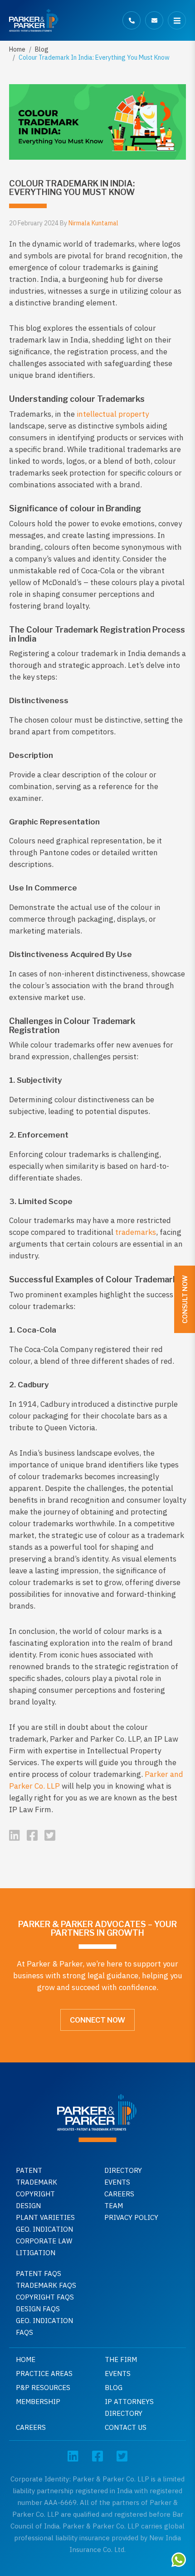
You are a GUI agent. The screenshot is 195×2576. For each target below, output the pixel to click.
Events (117, 2182)
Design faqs (38, 2309)
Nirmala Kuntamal (93, 223)
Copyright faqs (45, 2297)
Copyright (35, 2194)
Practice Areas (44, 2374)
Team (114, 2206)
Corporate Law (44, 2241)
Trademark (37, 2182)
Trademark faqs (46, 2285)
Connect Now (97, 2020)
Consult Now (185, 1299)
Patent (29, 2170)
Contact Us (126, 2427)
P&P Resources (43, 2388)
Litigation (36, 2253)
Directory (123, 2170)
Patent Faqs (39, 2274)
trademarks (136, 1232)
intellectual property (113, 414)
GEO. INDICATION (44, 2229)
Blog (42, 49)
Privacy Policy (131, 2217)
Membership (38, 2402)
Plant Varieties (45, 2217)
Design (28, 2206)
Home (17, 49)
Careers (119, 2194)
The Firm (121, 2359)
